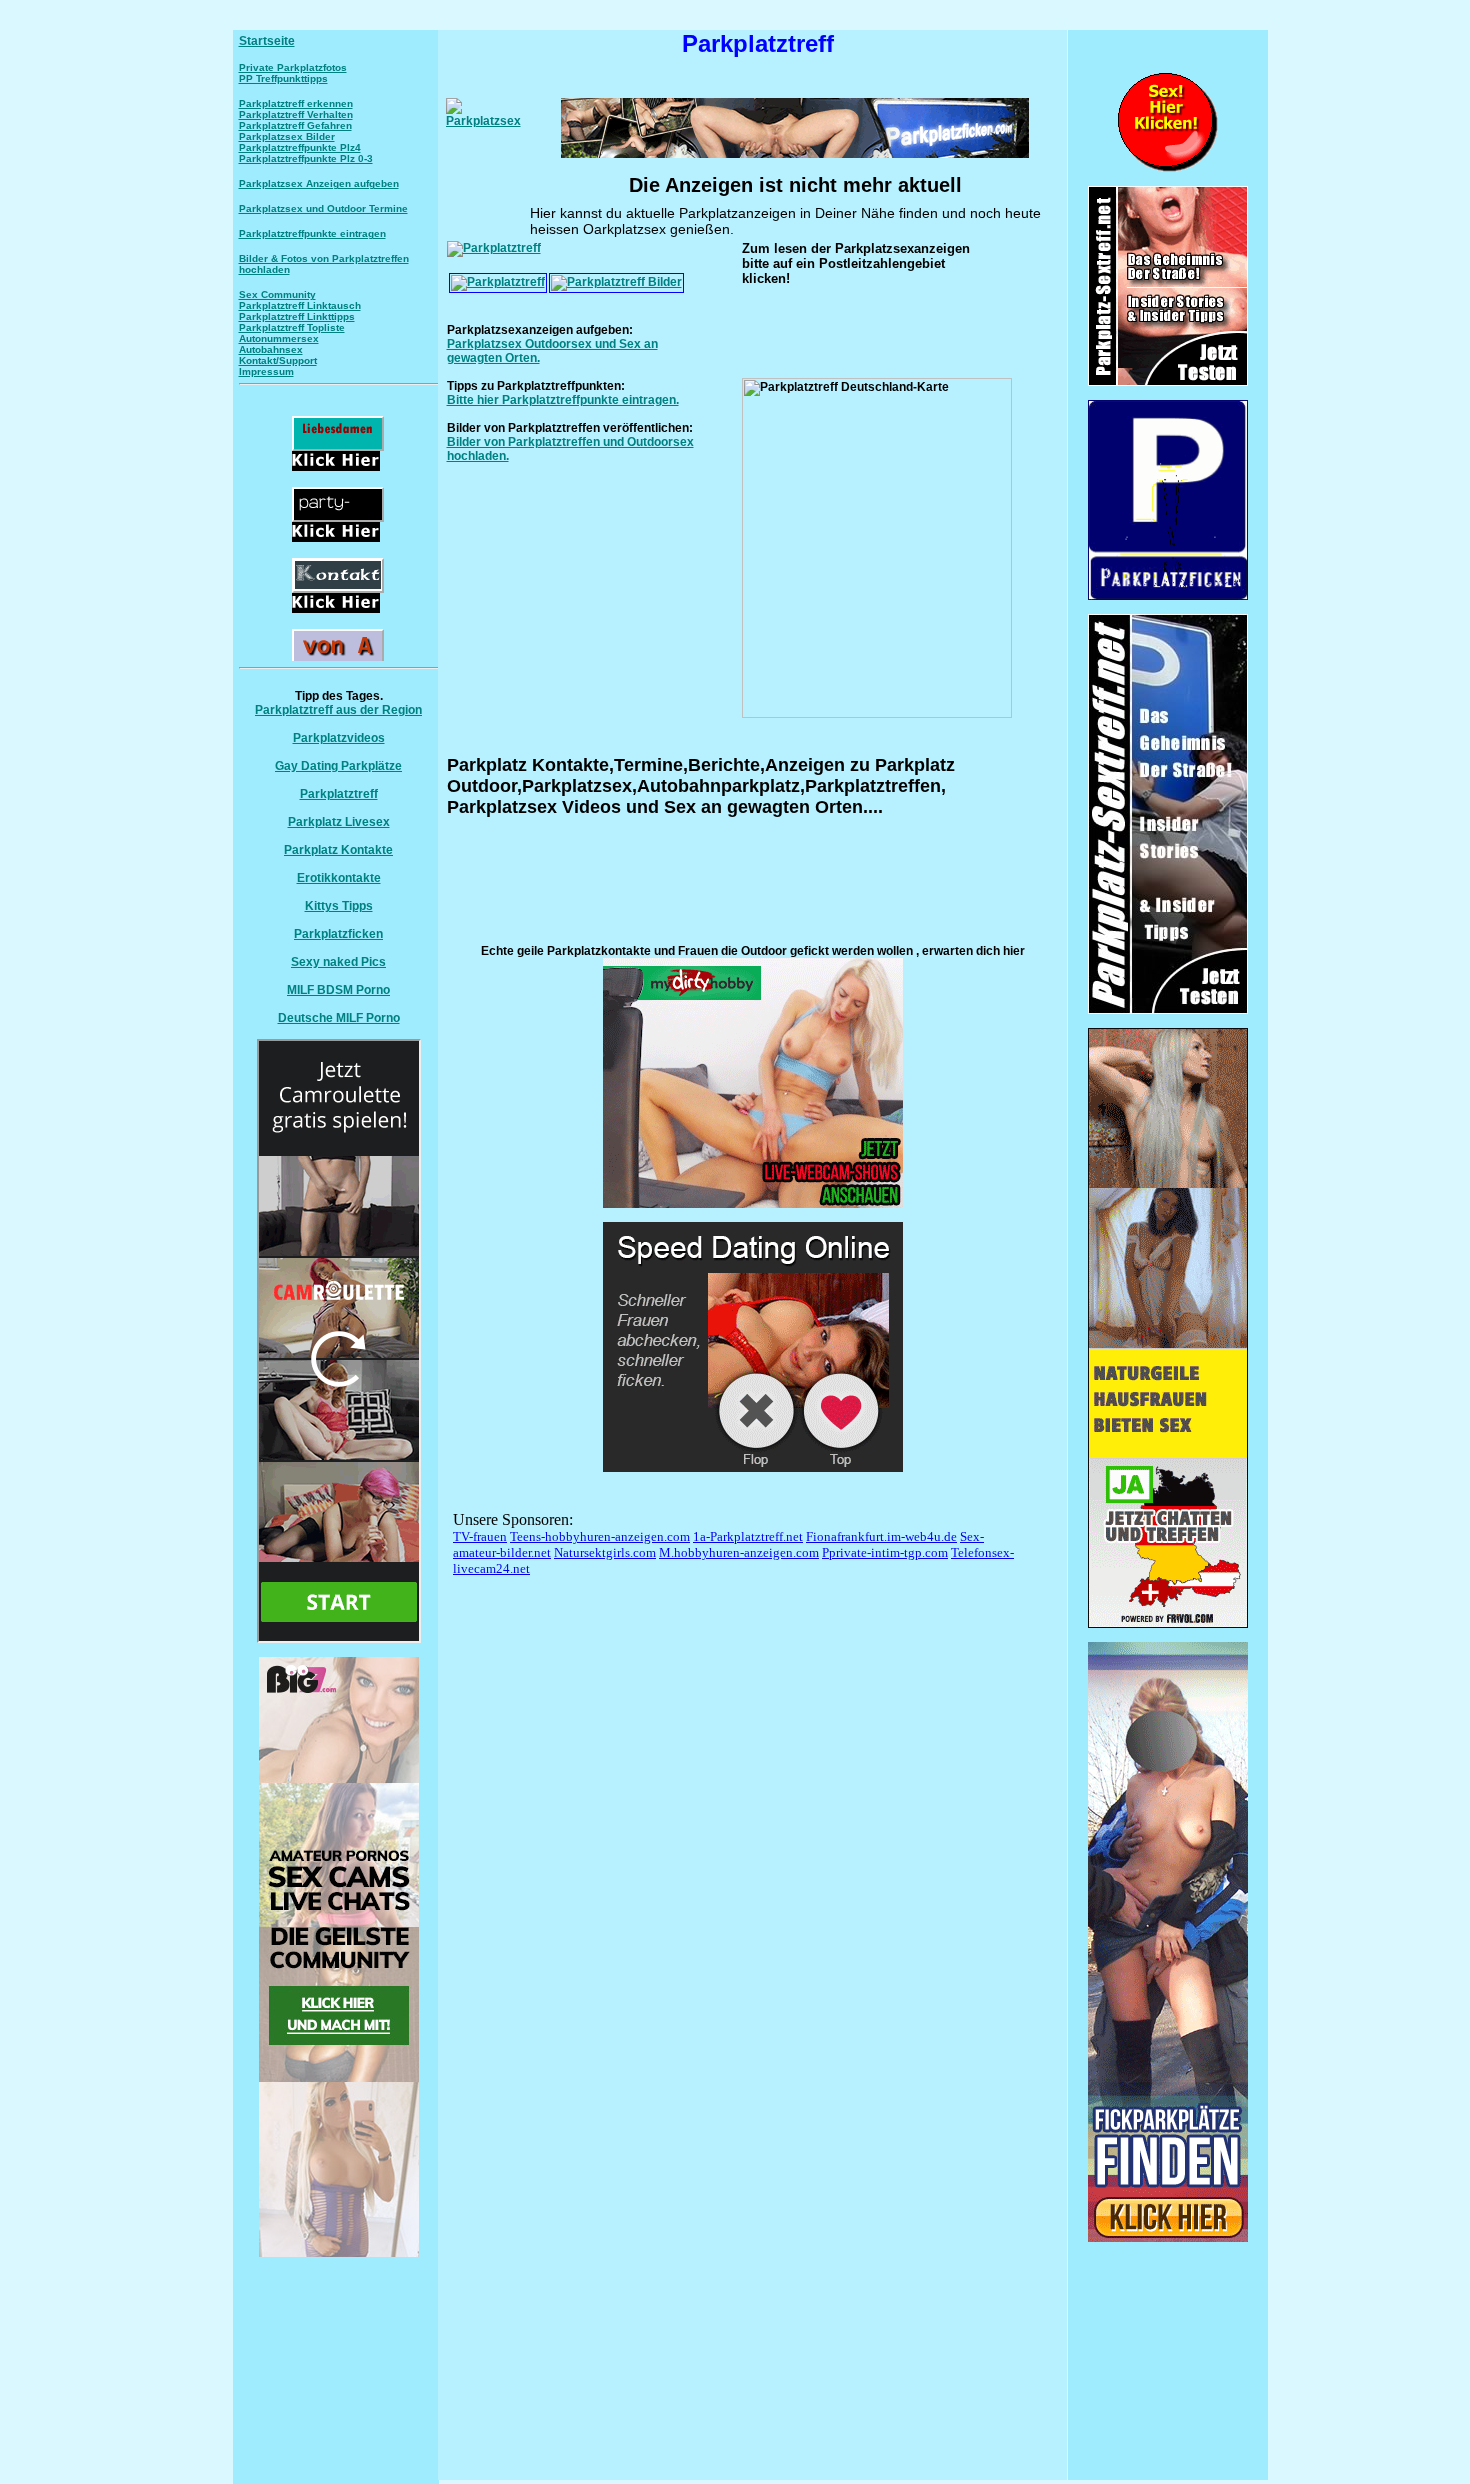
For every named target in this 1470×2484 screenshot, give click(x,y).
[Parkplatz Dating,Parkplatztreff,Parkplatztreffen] (1168, 2238)
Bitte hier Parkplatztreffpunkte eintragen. (563, 400)
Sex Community (277, 294)
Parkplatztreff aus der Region (338, 710)
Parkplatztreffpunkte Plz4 (300, 147)
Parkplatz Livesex (339, 822)
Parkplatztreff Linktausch (300, 305)
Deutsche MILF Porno (339, 1018)
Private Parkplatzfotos (293, 67)
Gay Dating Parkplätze (338, 766)
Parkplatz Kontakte (338, 850)
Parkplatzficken (338, 934)
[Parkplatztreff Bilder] (616, 282)
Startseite (267, 41)
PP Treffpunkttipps (283, 78)
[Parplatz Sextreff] (1168, 1010)
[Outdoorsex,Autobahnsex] (1168, 596)
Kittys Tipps (339, 906)
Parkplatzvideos (339, 738)
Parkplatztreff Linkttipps (297, 316)
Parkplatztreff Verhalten (296, 114)
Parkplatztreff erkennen (296, 103)
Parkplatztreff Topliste (292, 327)
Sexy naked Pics (338, 962)
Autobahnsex (271, 349)
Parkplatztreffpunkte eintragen (312, 233)
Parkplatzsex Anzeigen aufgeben (319, 183)
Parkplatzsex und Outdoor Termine (323, 208)
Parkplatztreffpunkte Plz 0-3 (306, 158)
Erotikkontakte (339, 878)
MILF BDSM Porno (338, 990)
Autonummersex (279, 338)
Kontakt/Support (278, 360)
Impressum (266, 371)
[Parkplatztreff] (494, 248)
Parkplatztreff (339, 794)
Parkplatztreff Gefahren (295, 125)
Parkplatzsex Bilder (287, 136)
